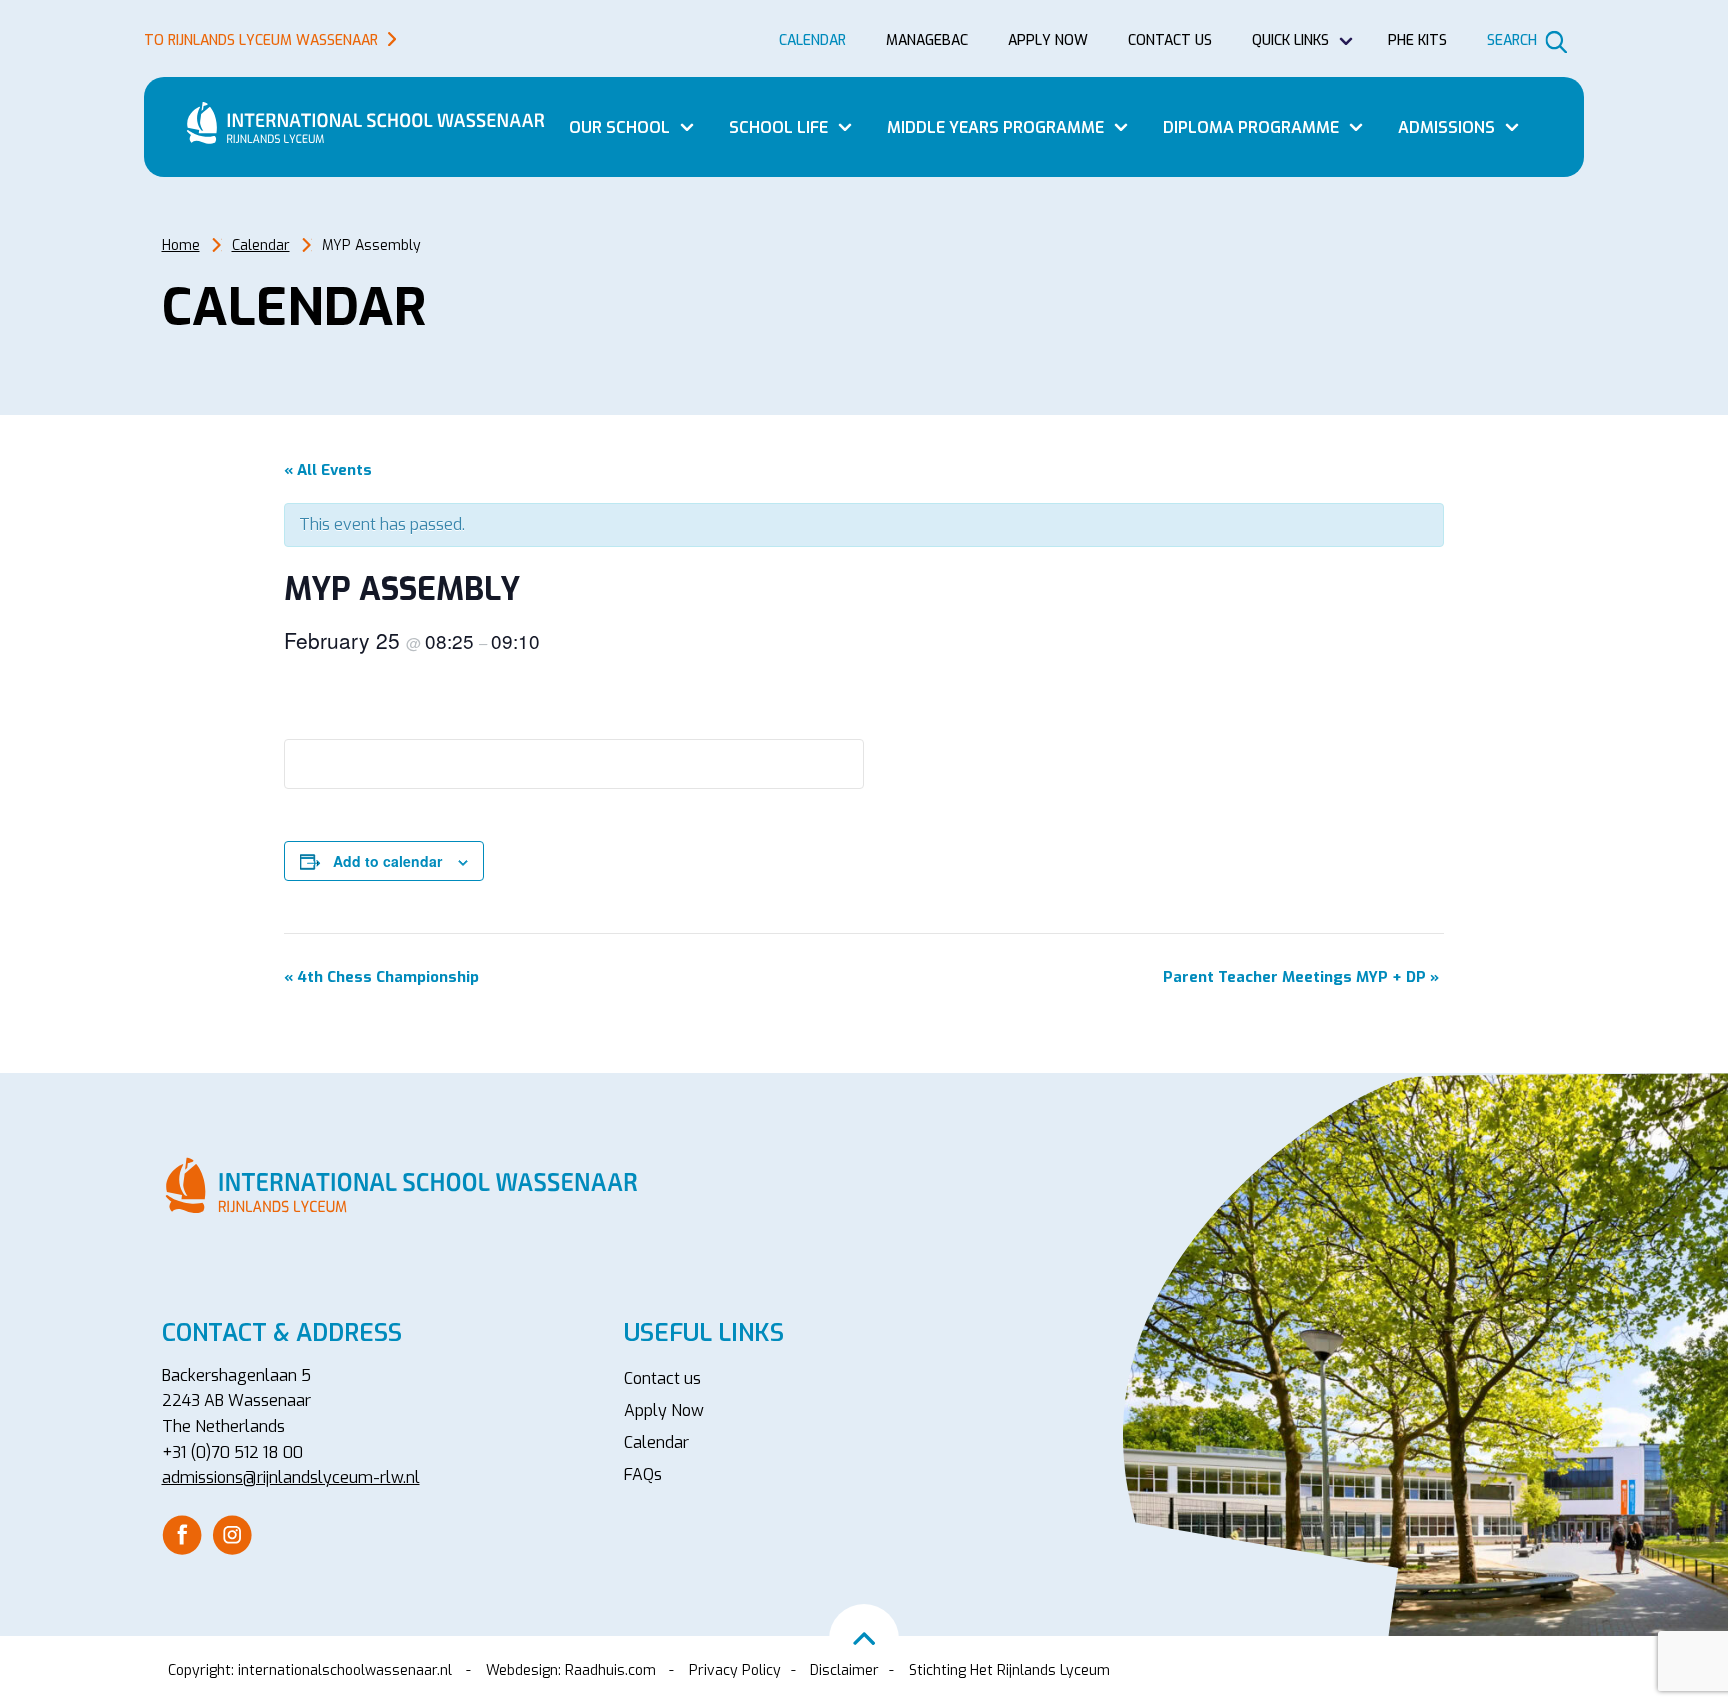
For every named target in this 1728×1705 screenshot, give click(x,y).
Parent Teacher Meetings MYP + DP (1301, 977)
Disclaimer (844, 1670)
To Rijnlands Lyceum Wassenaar (261, 40)
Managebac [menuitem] (927, 40)
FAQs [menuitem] (643, 1474)
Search (1512, 40)
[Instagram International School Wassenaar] (232, 1533)
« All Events (328, 470)
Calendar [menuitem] (812, 40)
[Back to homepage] (374, 123)
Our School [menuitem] (619, 127)
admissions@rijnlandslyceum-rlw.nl (291, 1477)
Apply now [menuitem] (1048, 40)
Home (181, 245)
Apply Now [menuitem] (664, 1410)
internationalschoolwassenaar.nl (345, 1670)
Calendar (261, 245)
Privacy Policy (735, 1670)
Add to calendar (387, 861)
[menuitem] (182, 1535)
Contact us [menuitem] (1170, 40)
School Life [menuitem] (778, 127)
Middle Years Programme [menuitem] (995, 127)
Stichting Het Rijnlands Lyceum (1009, 1670)
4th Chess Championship (381, 977)
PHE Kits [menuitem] (1417, 40)
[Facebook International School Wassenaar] (182, 1533)
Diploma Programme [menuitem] (1251, 127)
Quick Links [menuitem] (1290, 40)
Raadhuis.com (610, 1670)
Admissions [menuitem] (1446, 127)
